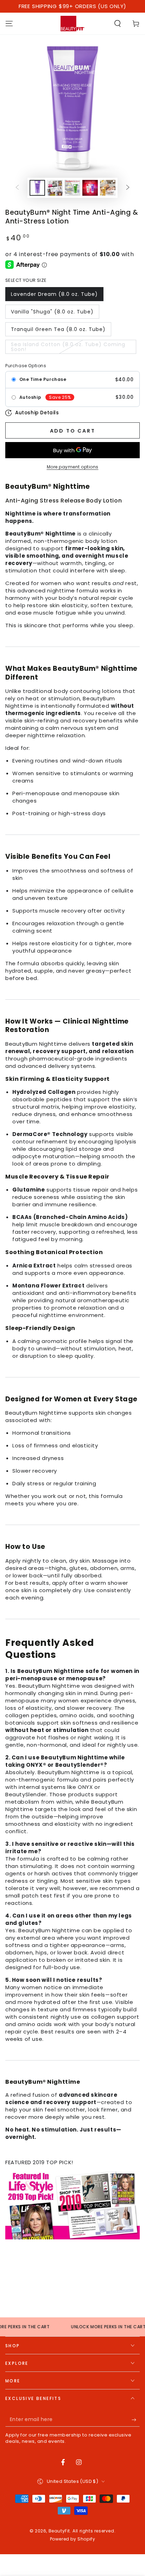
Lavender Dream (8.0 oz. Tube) (54, 294)
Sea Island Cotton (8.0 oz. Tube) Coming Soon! (68, 347)
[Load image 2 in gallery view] (55, 188)
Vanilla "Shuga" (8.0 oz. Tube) (52, 312)
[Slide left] (17, 188)
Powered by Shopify (73, 2539)
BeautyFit (59, 2531)
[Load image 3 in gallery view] (72, 188)
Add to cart (73, 431)
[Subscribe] (136, 2420)
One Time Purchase (43, 379)
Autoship (30, 397)
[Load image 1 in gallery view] (37, 188)
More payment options (73, 467)
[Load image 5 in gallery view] (108, 188)
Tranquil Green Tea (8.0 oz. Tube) (58, 329)
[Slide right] (128, 188)
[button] (118, 24)
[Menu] (9, 24)
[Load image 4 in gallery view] (90, 188)
